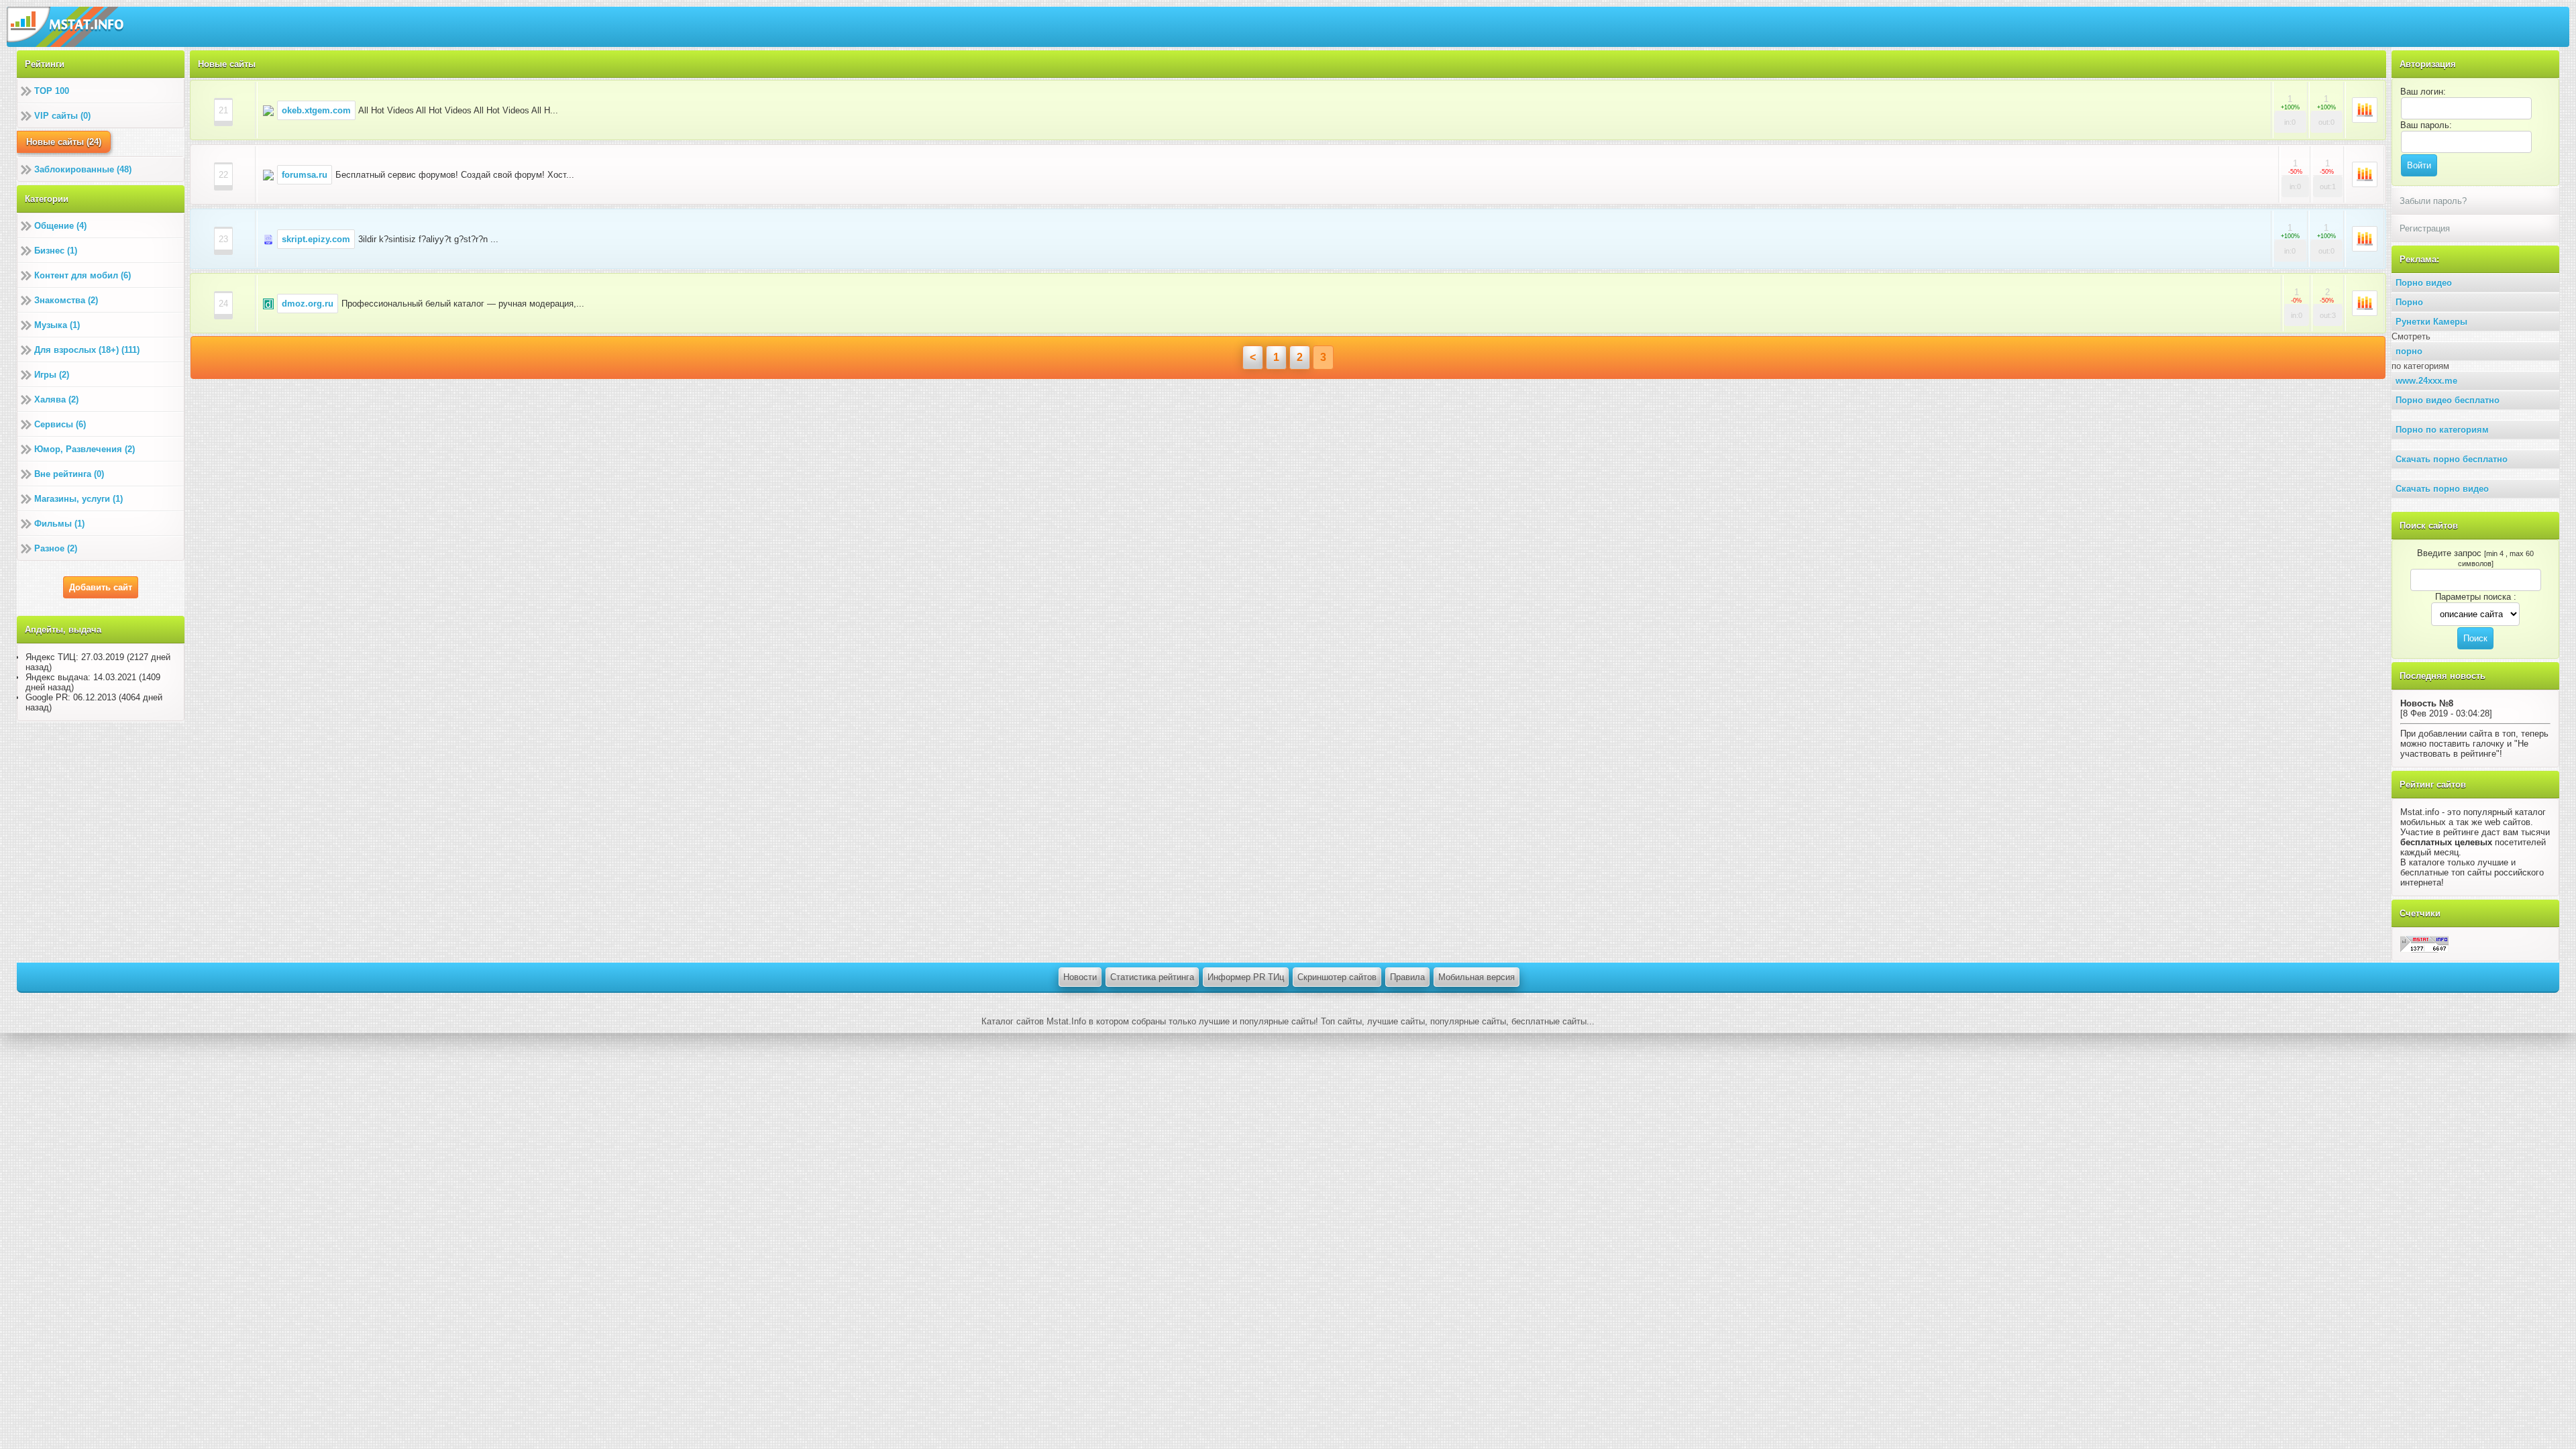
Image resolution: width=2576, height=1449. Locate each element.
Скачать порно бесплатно (2452, 459)
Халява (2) (56, 399)
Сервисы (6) (60, 424)
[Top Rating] (2424, 944)
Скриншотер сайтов (1337, 977)
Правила (1407, 977)
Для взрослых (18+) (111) (87, 350)
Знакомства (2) (66, 300)
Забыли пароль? (2433, 201)
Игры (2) (52, 375)
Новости (1080, 977)
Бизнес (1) (56, 251)
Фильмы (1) (59, 524)
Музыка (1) (57, 325)
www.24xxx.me (2426, 381)
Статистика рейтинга (1152, 977)
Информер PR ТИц (1246, 977)
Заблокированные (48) (83, 169)
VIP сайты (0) (62, 116)
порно (2409, 351)
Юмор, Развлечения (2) (85, 449)
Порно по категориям (2442, 430)
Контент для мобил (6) (83, 275)
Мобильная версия (1477, 977)
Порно (2409, 302)
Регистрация (2425, 228)
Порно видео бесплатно (2448, 400)
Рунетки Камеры (2431, 322)
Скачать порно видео (2442, 489)
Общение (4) (60, 226)
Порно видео (2424, 283)
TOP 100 (52, 91)
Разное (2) (56, 548)
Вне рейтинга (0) (69, 474)
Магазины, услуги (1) (78, 499)
